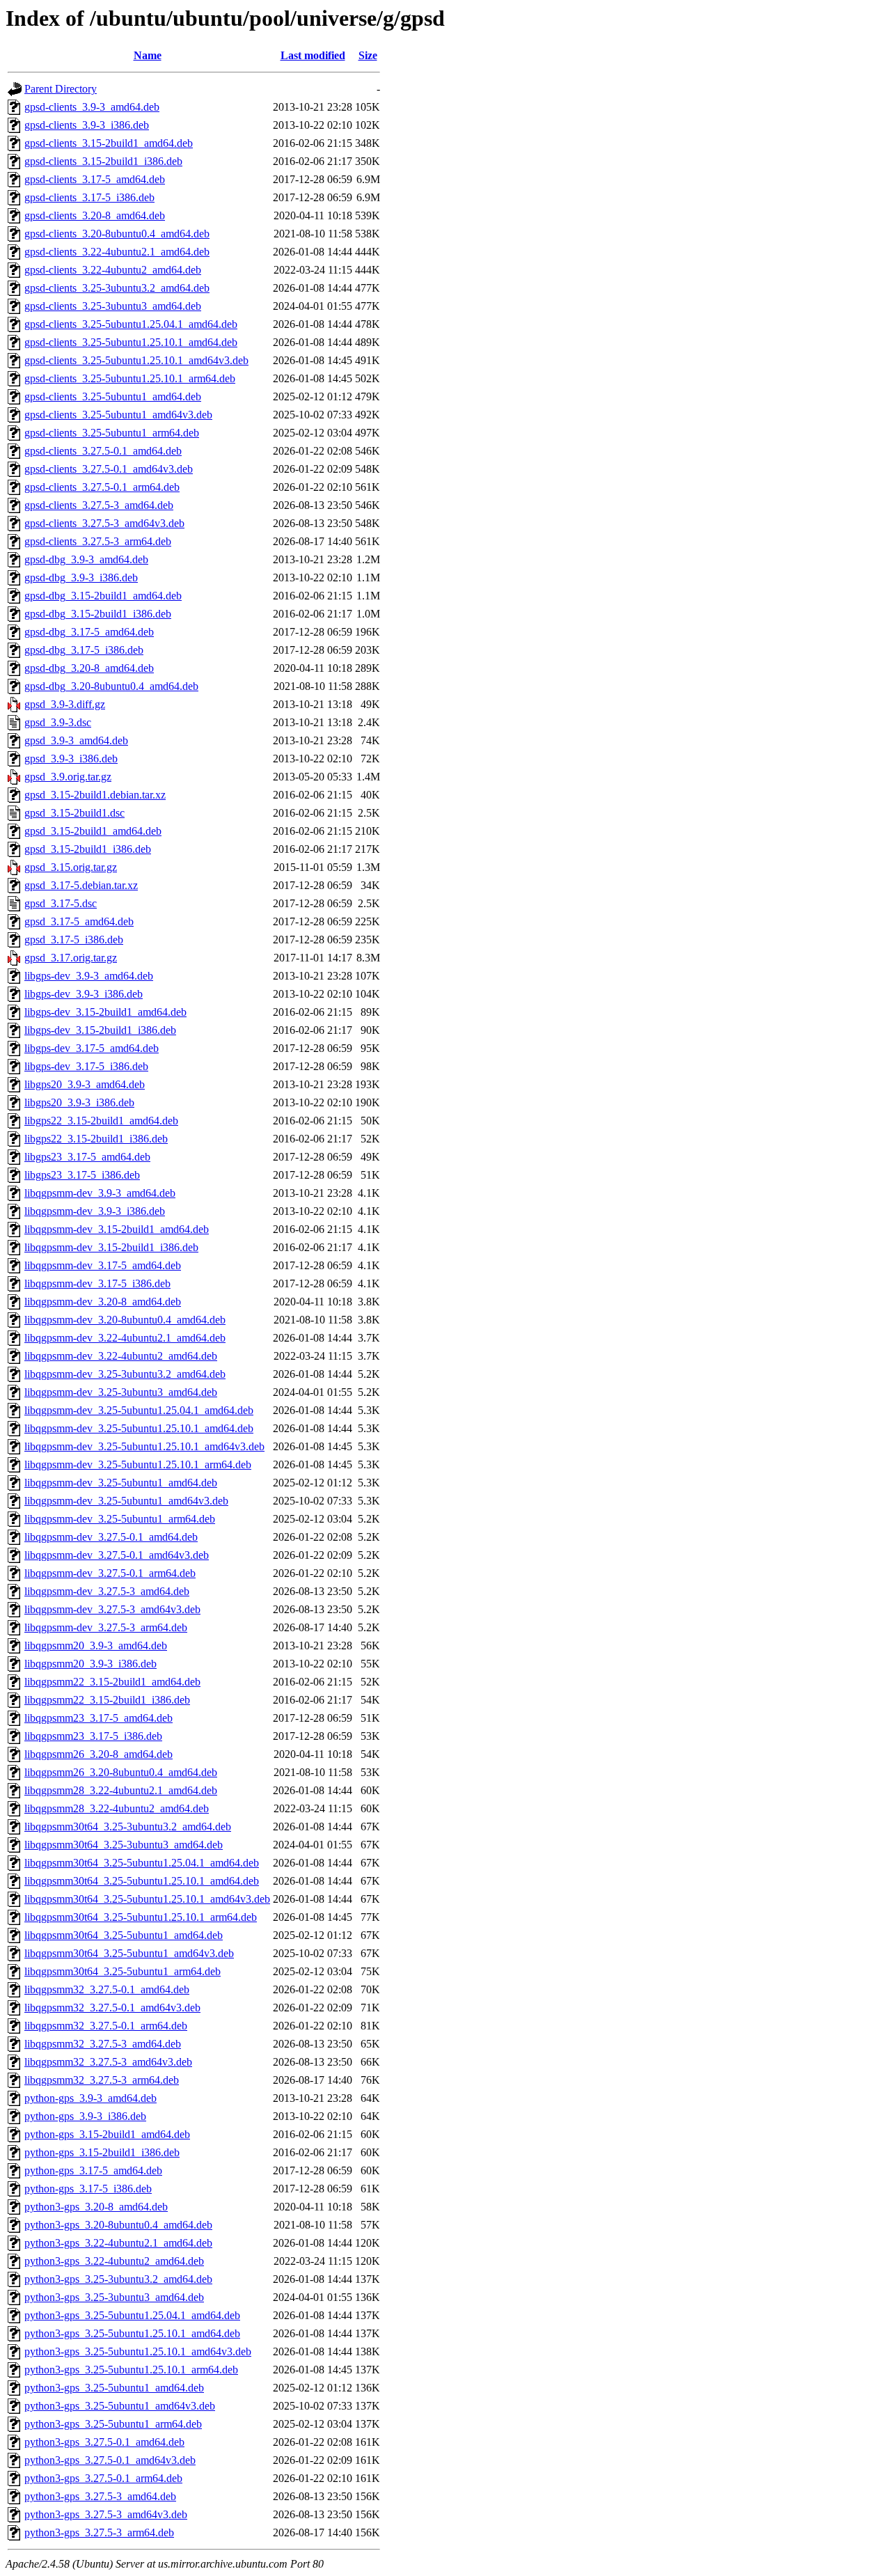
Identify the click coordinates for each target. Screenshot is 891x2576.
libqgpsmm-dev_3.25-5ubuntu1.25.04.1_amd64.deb (139, 1410)
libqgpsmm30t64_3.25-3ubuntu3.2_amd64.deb (128, 1827)
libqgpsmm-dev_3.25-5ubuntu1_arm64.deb (120, 1519)
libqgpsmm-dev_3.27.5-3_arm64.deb (106, 1627)
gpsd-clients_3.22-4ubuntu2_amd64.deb (113, 270)
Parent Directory (61, 89)
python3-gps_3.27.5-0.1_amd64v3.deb (110, 2460)
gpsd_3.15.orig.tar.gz (71, 867)
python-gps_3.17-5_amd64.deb (93, 2170)
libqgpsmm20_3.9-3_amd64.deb (96, 1646)
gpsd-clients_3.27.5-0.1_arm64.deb (102, 487)
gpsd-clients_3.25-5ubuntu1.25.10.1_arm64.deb (130, 378)
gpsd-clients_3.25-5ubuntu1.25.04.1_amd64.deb (131, 324)
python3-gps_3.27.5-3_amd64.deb (100, 2496)
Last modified (313, 55)
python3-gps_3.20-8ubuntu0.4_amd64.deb (118, 2225)
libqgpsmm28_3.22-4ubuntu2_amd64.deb (117, 1808)
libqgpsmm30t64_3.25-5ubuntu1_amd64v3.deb (129, 1953)
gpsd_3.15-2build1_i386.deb (88, 849)
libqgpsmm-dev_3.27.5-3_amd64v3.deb (112, 1609)
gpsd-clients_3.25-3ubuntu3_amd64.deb (113, 306)
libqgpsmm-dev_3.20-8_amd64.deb (103, 1302)
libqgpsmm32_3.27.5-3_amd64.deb (103, 2044)
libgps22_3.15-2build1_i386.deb (96, 1139)
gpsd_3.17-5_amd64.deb (79, 921)
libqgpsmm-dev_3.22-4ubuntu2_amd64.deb (121, 1356)
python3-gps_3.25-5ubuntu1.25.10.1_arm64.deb (131, 2370)
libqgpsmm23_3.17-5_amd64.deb (98, 1718)
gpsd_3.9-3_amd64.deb (76, 740)
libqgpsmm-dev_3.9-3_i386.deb (95, 1211)
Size (368, 55)
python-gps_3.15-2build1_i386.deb (102, 2152)
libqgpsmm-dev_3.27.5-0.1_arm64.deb (110, 1573)
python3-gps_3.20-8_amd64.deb (96, 2207)
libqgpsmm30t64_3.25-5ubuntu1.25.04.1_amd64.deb (142, 1863)
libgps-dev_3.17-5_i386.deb (86, 1066)
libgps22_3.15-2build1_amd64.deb (101, 1121)
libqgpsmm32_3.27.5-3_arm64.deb (102, 2080)
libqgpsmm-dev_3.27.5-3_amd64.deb (107, 1591)
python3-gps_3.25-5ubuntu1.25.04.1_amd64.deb (132, 2315)
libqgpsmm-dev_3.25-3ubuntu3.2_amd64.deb (125, 1374)
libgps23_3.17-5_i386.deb (82, 1175)
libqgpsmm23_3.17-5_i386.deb (93, 1736)
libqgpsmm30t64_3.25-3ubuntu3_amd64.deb (124, 1845)
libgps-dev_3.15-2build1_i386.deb (100, 1030)
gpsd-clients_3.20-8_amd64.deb (95, 215)
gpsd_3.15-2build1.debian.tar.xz (95, 795)
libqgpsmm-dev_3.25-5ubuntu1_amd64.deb (121, 1483)
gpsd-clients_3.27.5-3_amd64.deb (99, 505)
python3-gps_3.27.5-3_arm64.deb (99, 2532)
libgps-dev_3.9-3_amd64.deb (89, 976)
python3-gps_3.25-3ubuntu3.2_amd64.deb (118, 2279)
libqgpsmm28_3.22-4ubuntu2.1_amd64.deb (121, 1790)
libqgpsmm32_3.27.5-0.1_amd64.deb (107, 1989)
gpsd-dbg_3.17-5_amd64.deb (89, 632)
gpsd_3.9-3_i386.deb (71, 759)
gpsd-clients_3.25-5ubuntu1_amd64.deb (113, 396)
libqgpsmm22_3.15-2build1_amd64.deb (112, 1682)
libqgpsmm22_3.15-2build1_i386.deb (107, 1700)
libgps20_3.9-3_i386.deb (79, 1102)
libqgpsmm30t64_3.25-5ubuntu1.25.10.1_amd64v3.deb (147, 1899)
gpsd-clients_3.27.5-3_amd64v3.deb (104, 523)
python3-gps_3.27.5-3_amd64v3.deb (106, 2514)
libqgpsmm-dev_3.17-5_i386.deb (97, 1283)
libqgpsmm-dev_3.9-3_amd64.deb (100, 1193)
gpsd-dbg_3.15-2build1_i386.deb (98, 614)
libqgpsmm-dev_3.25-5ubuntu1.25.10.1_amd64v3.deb (144, 1446)
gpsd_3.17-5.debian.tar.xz (81, 885)
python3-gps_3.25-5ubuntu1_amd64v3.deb (120, 2406)
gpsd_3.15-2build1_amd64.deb (93, 831)
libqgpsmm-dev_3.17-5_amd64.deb (103, 1265)
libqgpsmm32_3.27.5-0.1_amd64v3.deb (112, 2008)
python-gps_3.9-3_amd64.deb (90, 2098)
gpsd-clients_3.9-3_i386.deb (87, 125)
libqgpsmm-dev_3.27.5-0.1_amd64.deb (111, 1537)
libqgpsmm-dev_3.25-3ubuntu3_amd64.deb (121, 1392)
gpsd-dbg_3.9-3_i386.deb (81, 578)
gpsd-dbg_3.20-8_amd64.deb (89, 668)
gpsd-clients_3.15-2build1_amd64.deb (109, 143)
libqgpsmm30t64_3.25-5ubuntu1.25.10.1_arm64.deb (141, 1917)
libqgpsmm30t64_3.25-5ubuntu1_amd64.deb (124, 1935)
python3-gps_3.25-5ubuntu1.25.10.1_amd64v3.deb (138, 2351)
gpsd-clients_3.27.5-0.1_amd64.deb (103, 451)
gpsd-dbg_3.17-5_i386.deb (84, 650)
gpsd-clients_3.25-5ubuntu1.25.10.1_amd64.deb (131, 342)
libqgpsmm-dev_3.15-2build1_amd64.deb (117, 1229)
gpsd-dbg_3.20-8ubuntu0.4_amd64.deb (111, 686)
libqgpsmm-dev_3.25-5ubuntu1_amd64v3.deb (126, 1501)
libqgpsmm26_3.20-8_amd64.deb (98, 1754)
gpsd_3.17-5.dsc (61, 903)
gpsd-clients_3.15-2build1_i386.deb (103, 161)
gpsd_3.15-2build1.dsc (74, 813)
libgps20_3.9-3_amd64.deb (85, 1084)
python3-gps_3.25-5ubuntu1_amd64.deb (114, 2388)
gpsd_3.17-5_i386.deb (74, 940)
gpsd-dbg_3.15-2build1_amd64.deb (103, 596)
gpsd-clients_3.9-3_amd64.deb (92, 107)
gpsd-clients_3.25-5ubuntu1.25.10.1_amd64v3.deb (136, 360)
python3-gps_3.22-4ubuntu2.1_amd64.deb (118, 2243)
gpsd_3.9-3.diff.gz (65, 704)
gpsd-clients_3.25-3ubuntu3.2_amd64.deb (117, 288)
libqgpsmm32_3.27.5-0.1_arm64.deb (106, 2026)
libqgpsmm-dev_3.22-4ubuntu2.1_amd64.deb (125, 1338)
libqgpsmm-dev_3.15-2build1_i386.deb (111, 1247)
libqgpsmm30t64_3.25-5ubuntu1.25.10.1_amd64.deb (142, 1881)
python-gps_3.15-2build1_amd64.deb (107, 2134)
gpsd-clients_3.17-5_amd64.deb (95, 179)
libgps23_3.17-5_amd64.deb (87, 1157)
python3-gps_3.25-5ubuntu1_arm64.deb (113, 2424)
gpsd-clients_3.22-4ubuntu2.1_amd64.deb (117, 252)
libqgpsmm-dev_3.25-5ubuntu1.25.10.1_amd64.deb (139, 1428)
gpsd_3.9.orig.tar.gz (68, 777)
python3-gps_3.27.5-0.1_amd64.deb (104, 2442)
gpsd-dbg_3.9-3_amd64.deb (86, 559)
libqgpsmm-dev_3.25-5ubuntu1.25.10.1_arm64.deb (138, 1464)
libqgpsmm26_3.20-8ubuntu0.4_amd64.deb (121, 1772)
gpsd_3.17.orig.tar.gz (71, 958)
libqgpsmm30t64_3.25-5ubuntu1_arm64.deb (123, 1971)
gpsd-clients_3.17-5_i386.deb (89, 197)
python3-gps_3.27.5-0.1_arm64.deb (103, 2478)
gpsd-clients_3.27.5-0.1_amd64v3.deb (109, 469)
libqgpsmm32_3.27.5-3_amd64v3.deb (108, 2062)
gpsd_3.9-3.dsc (58, 722)
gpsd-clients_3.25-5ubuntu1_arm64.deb (112, 433)
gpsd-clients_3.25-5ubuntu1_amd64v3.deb (118, 415)
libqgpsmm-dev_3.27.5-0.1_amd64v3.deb (117, 1555)
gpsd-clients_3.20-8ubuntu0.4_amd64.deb (117, 234)
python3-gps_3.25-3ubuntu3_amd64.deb (114, 2297)
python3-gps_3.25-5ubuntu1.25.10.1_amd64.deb (132, 2333)
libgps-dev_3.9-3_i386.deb (84, 994)
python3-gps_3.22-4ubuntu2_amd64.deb (114, 2261)
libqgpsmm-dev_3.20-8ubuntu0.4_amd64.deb (125, 1320)
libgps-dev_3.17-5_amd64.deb (92, 1048)
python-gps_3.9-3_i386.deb (85, 2116)
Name (148, 55)
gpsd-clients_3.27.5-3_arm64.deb (98, 541)
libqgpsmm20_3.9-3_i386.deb (90, 1664)
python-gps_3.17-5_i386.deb (88, 2189)
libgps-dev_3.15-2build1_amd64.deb (105, 1012)
